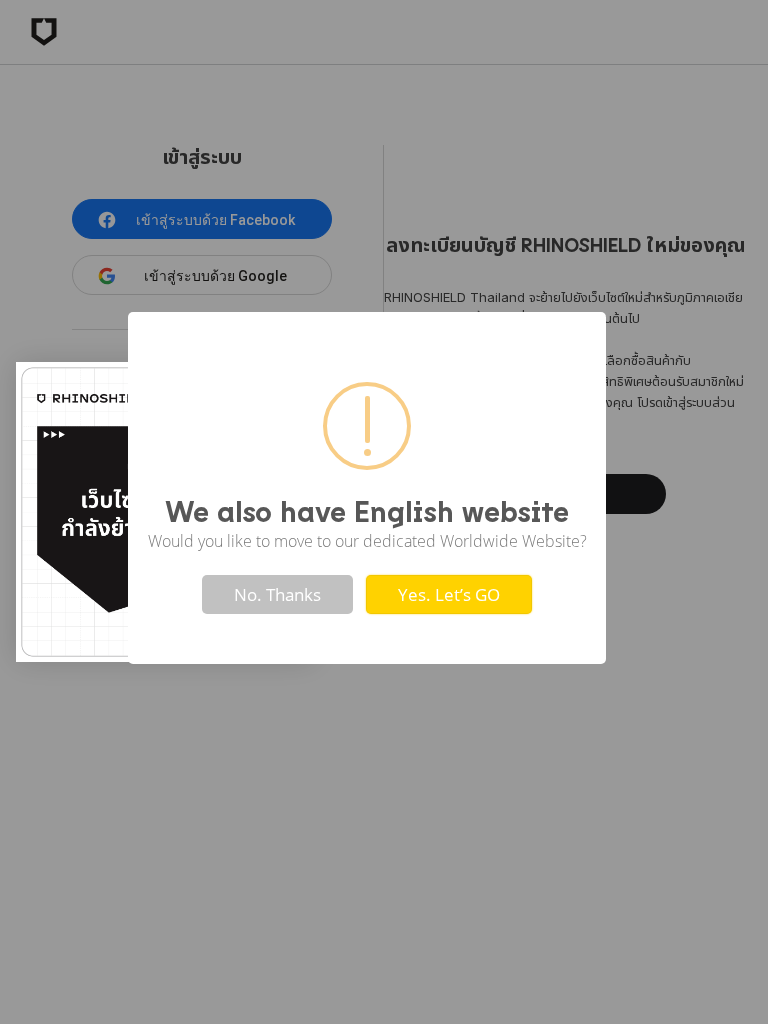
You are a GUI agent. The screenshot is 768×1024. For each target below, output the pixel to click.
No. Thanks (277, 594)
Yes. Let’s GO (449, 594)
